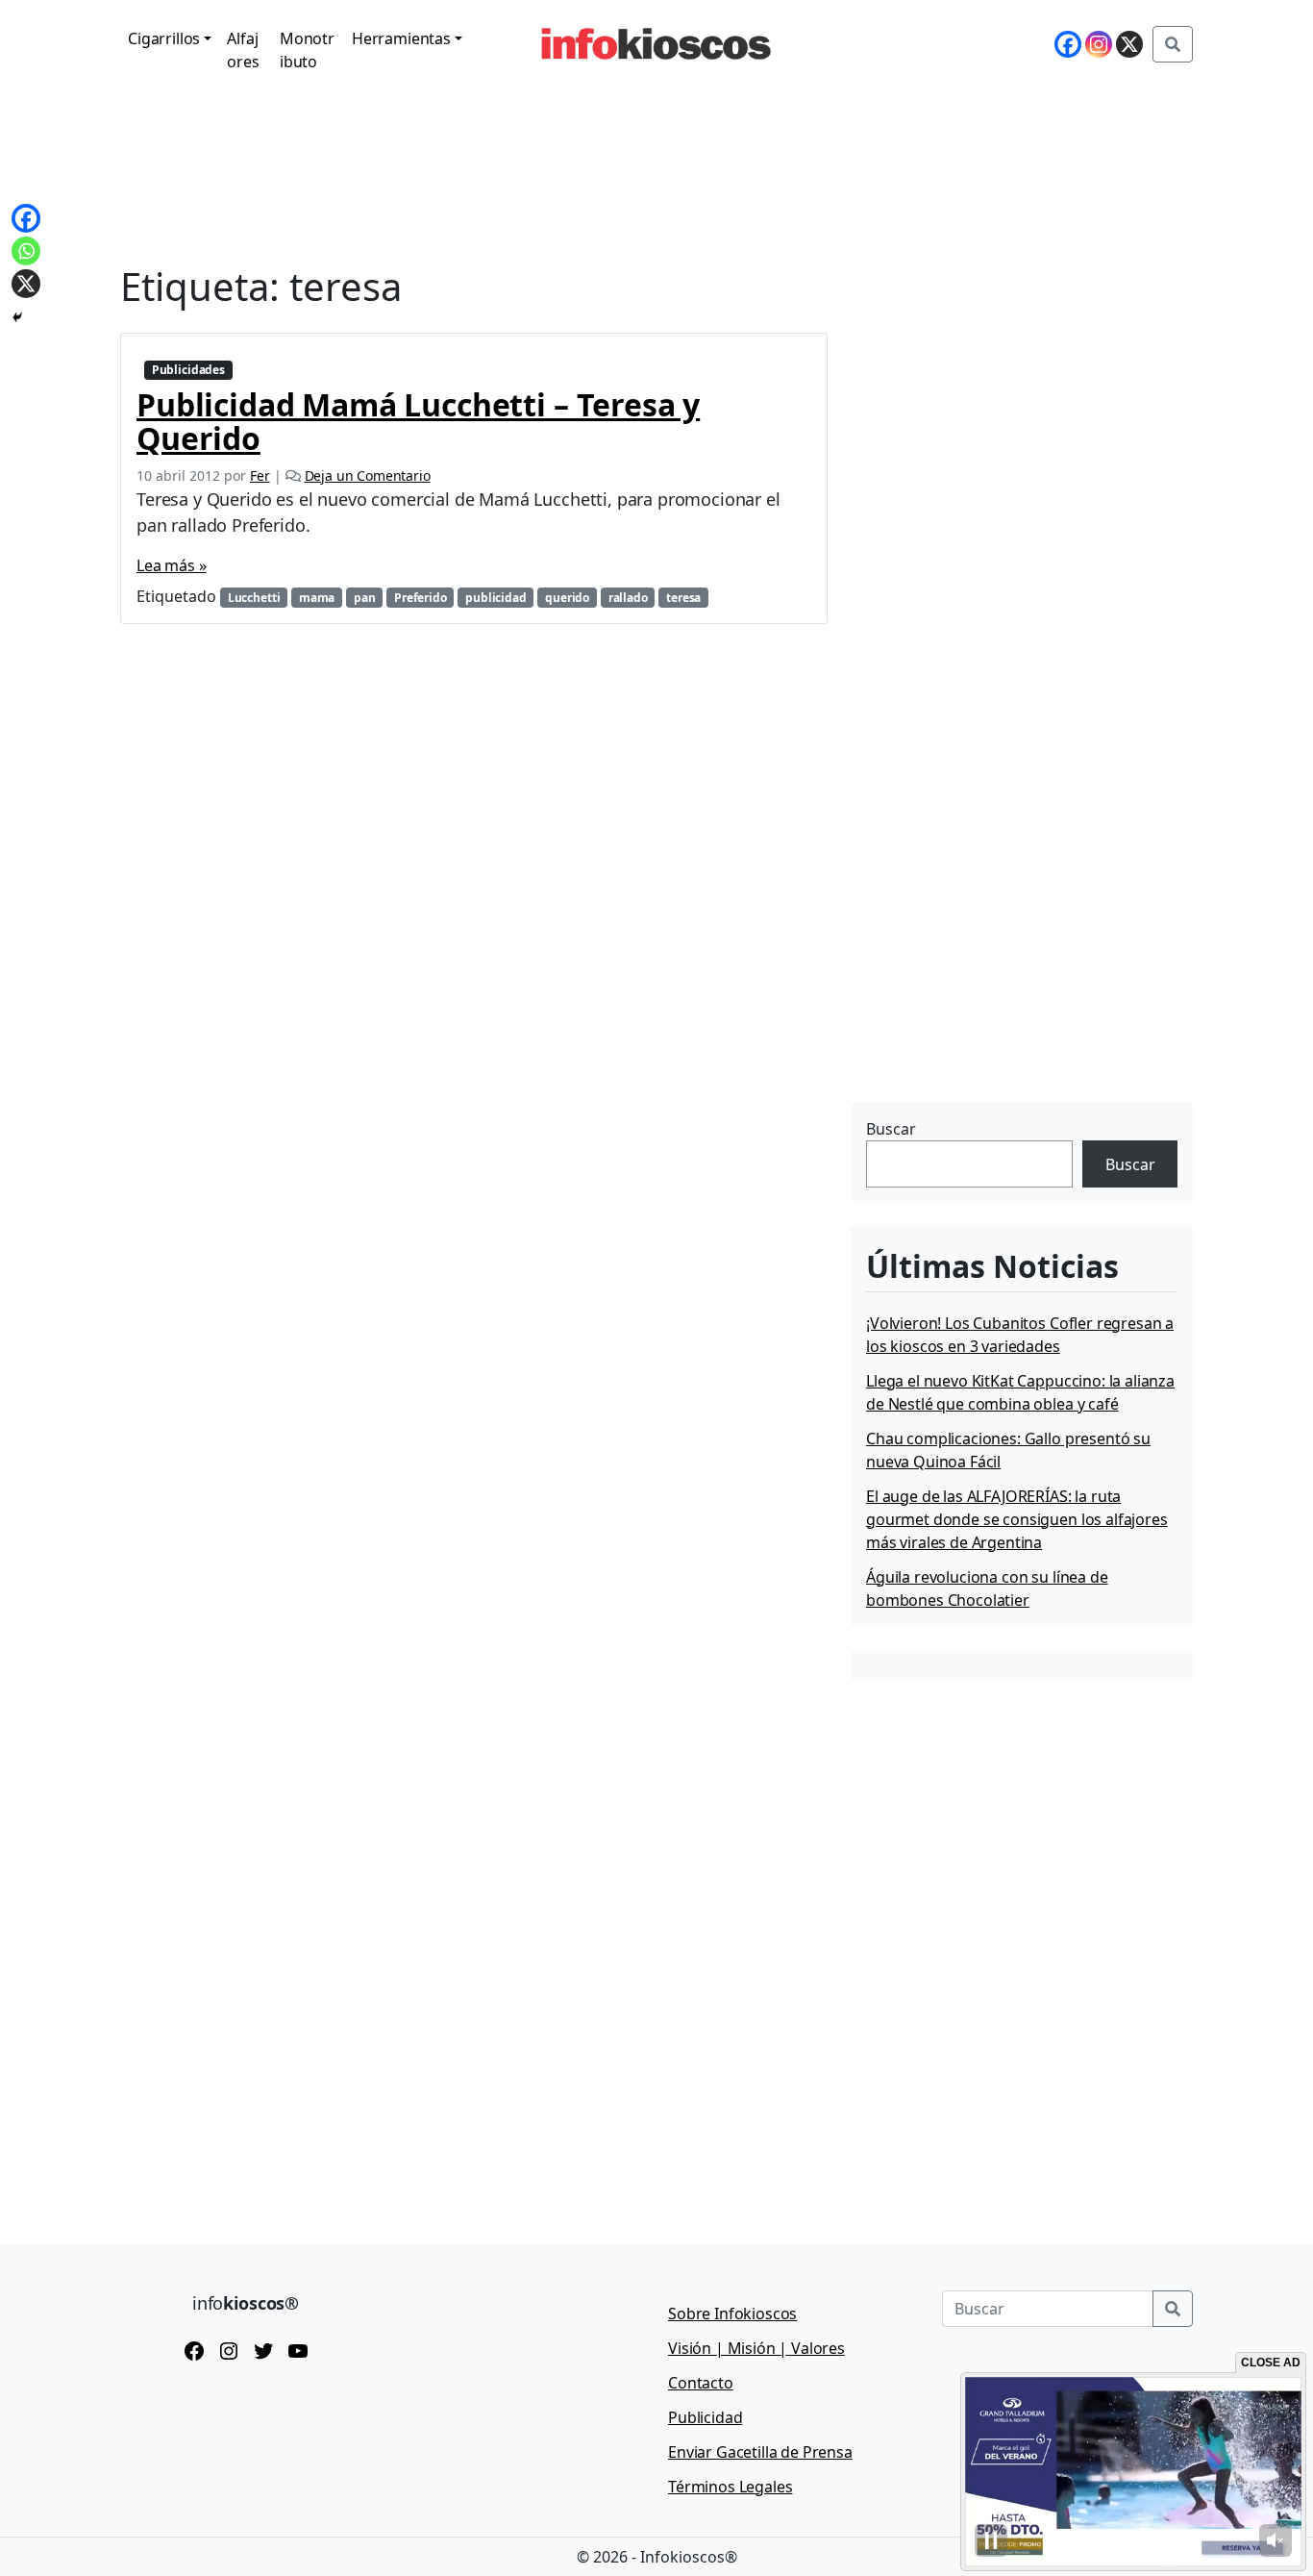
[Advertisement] (995, 976)
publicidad (495, 598)
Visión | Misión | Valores (756, 2348)
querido (567, 598)
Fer (260, 475)
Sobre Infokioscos (732, 2313)
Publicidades (188, 370)
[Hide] (17, 317)
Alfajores (243, 50)
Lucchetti (254, 598)
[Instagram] (1099, 44)
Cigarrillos (164, 38)
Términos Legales (730, 2487)
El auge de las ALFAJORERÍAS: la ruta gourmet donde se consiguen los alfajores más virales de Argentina (1017, 1519)
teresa (683, 598)
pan (365, 598)
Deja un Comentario (368, 475)
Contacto (701, 2383)
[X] (1129, 44)
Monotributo (307, 50)
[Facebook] (1068, 44)
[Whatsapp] (26, 251)
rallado (628, 598)
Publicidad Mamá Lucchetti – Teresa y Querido (418, 421)
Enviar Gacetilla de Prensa (760, 2452)
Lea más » (172, 565)
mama (317, 598)
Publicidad (705, 2417)
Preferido (421, 598)
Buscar (891, 1129)
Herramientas (401, 38)
